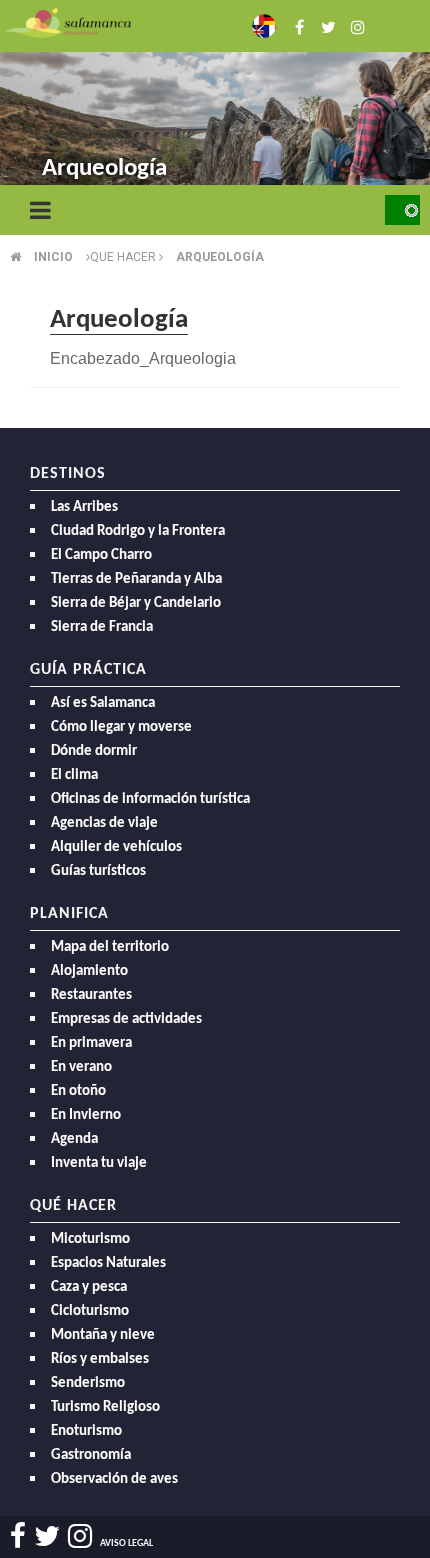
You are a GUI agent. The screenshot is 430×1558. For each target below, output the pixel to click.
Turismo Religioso (105, 1407)
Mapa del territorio (110, 947)
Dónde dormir (94, 751)
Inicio (53, 257)
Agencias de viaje (104, 823)
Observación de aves (114, 1479)
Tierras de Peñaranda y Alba (136, 579)
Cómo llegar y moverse (121, 727)
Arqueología (220, 257)
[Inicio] (68, 21)
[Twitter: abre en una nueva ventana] (322, 25)
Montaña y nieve (103, 1335)
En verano (81, 1067)
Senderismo (88, 1383)
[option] (215, 100)
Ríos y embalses (100, 1359)
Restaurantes (91, 995)
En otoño (78, 1091)
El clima (74, 775)
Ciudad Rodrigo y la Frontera (138, 531)
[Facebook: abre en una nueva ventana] (294, 25)
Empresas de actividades (126, 1019)
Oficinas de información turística (150, 799)
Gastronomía (91, 1455)
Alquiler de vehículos (116, 847)
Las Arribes (84, 507)
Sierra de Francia (102, 627)
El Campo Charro (101, 555)
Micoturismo (90, 1239)
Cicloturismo (90, 1311)
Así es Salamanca (103, 703)
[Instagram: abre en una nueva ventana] (350, 25)
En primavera (91, 1043)
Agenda (74, 1139)
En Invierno (86, 1115)
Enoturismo (86, 1431)
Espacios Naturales (108, 1263)
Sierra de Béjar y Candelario (136, 603)
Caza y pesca (89, 1287)
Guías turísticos (98, 871)
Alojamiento (89, 971)
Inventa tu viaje (99, 1163)
